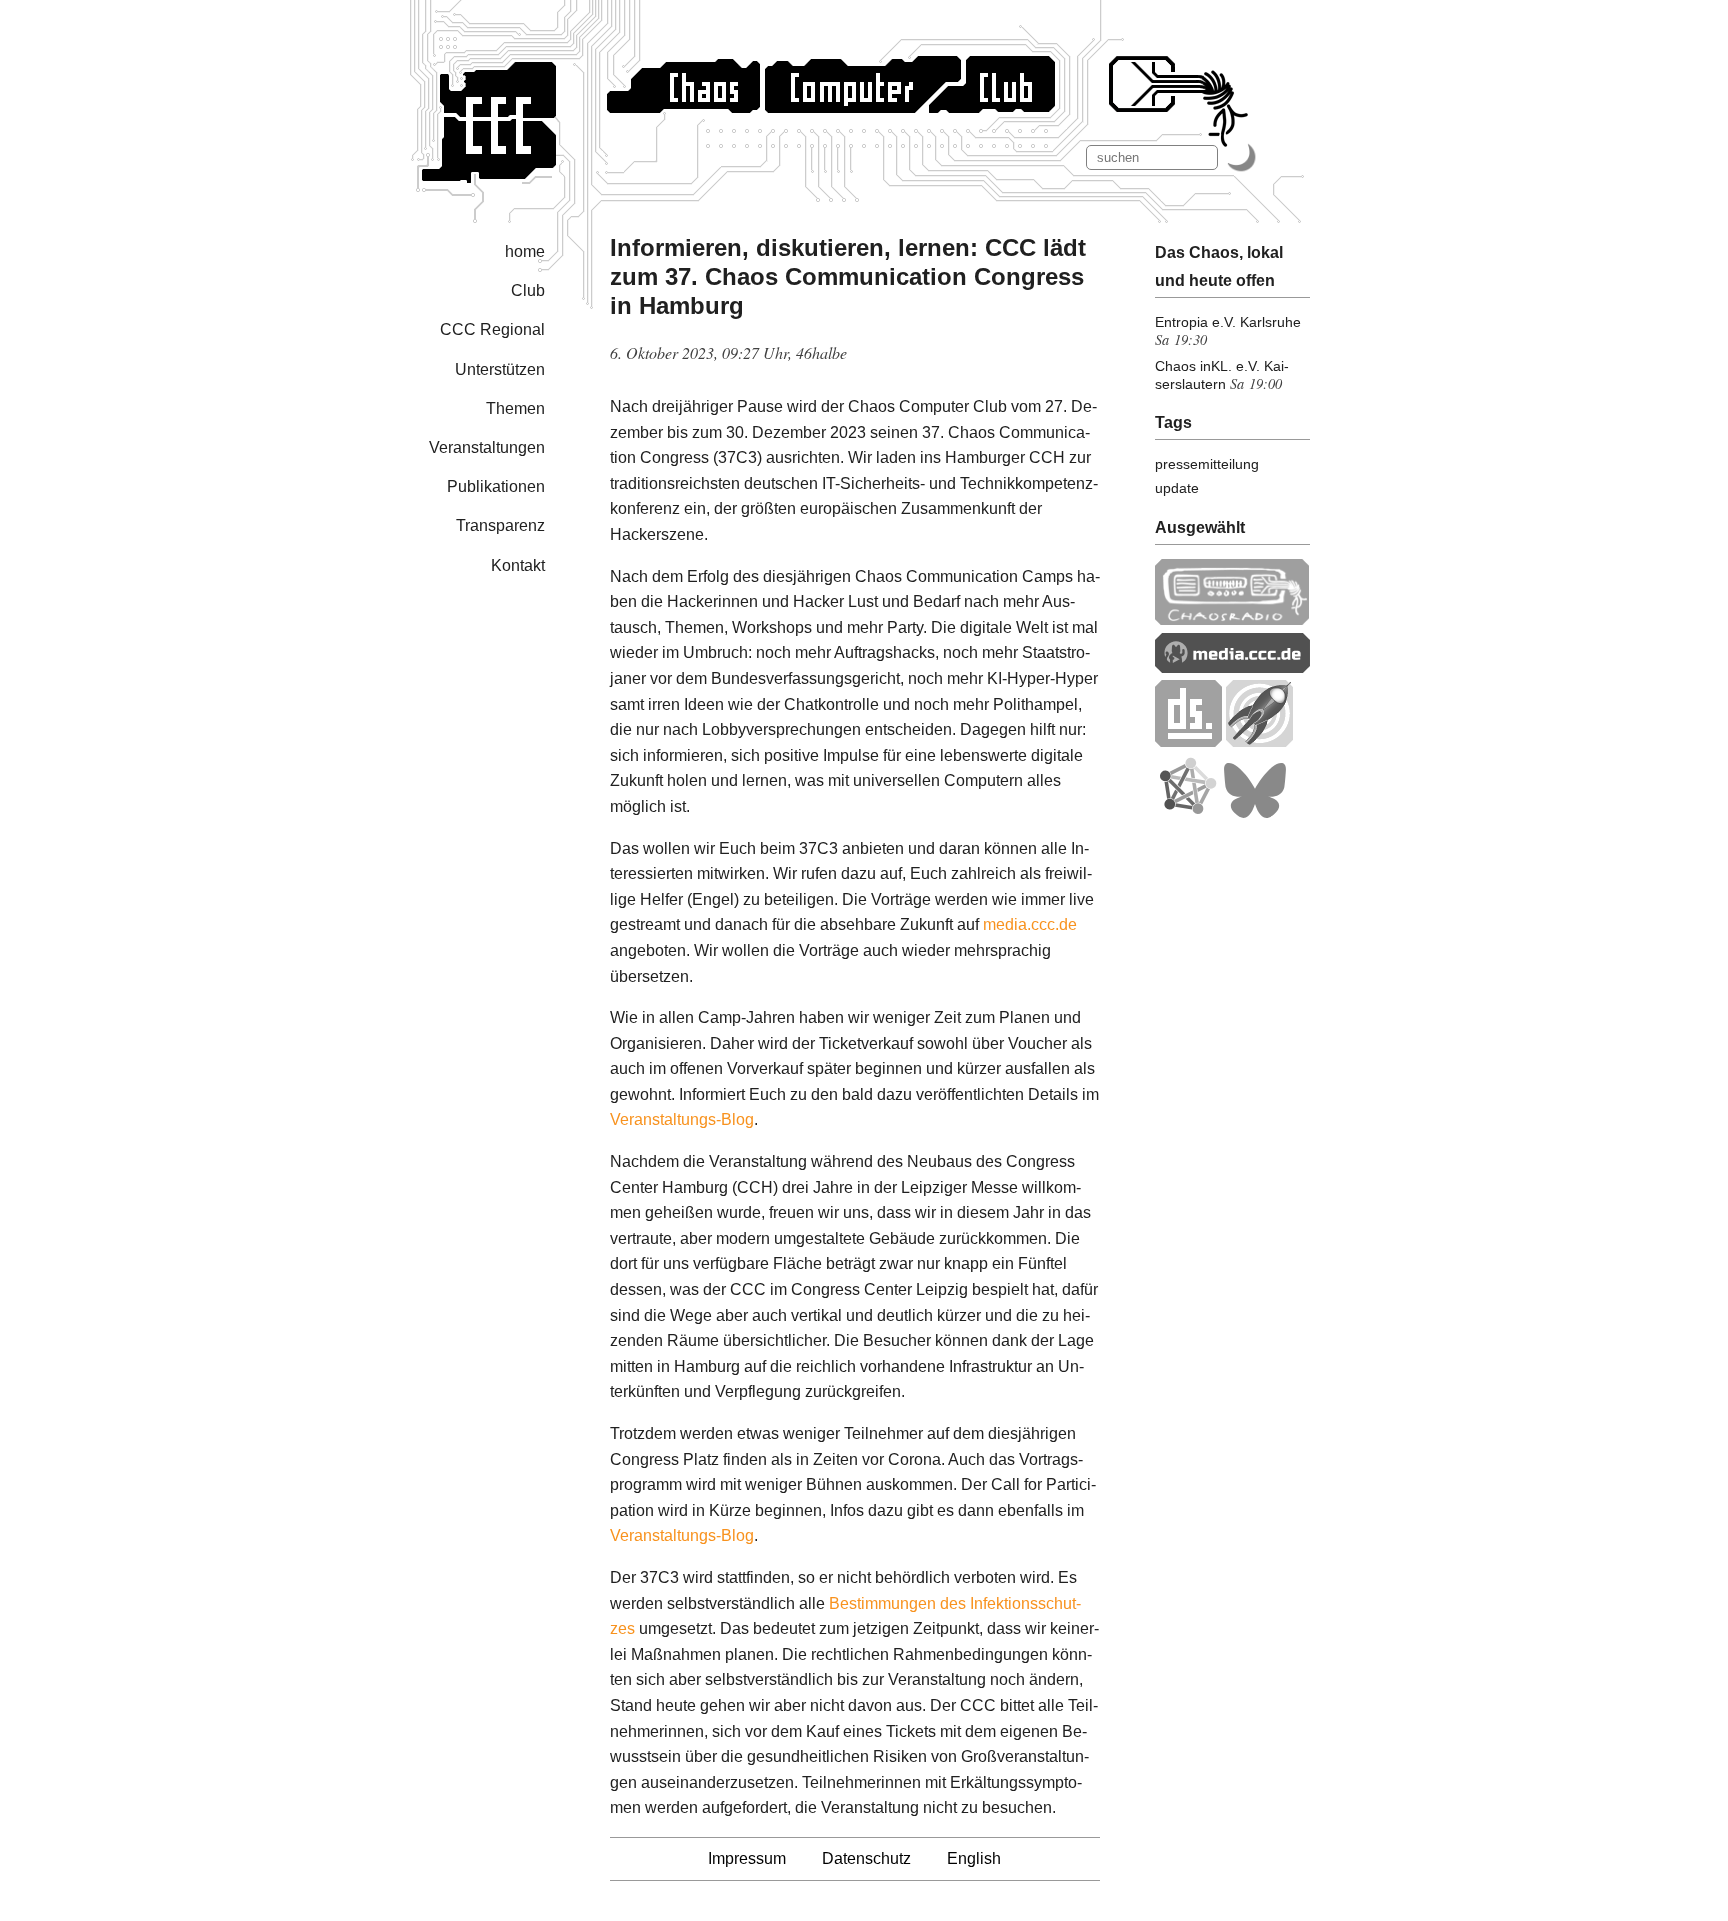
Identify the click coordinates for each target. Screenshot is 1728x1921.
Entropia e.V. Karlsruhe (1228, 322)
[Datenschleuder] (1188, 741)
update (1177, 488)
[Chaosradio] (1232, 619)
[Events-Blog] (1259, 741)
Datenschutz (866, 1858)
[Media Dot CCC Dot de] (1232, 667)
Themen (515, 408)
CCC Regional (492, 329)
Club (528, 290)
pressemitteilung (1207, 464)
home (525, 251)
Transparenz (500, 525)
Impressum (747, 1858)
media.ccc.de (1030, 924)
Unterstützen (500, 369)
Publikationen (496, 486)
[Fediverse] (1187, 813)
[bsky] (1255, 813)
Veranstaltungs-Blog (682, 1119)
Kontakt (518, 565)
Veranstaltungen (487, 447)
